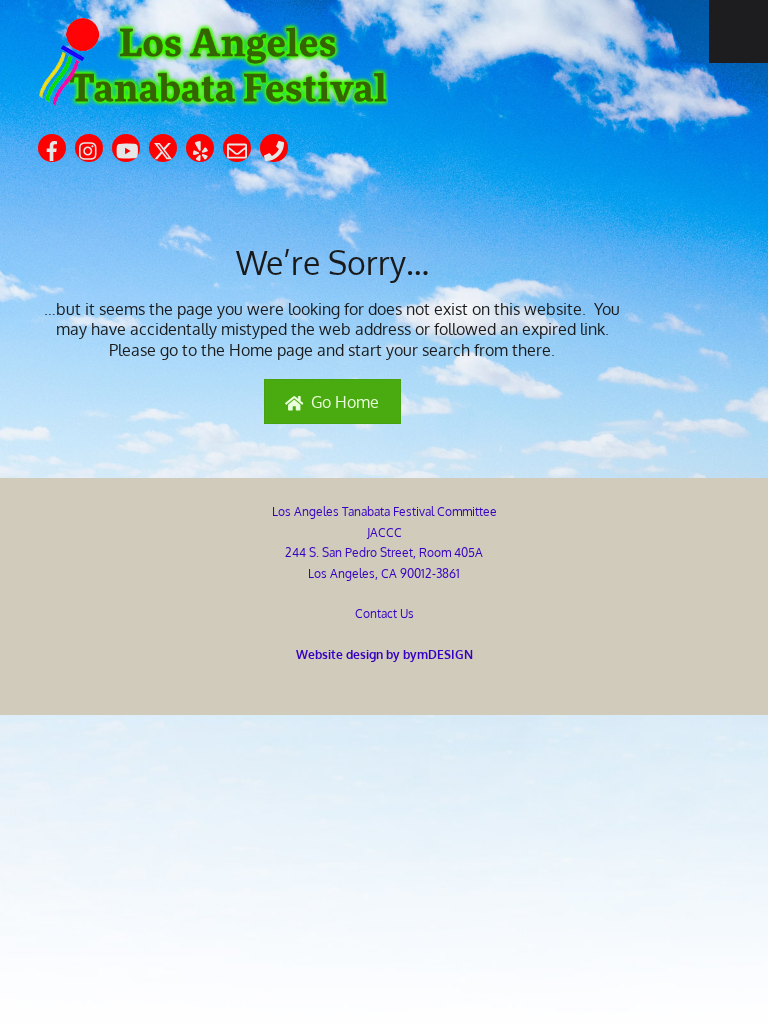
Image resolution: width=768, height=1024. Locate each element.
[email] (237, 146)
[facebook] (52, 146)
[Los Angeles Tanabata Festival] (213, 97)
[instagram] (89, 146)
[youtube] (126, 146)
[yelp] (200, 146)
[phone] (274, 146)
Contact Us (384, 613)
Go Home (345, 401)
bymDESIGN (438, 654)
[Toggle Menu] (738, 31)
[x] (163, 146)
